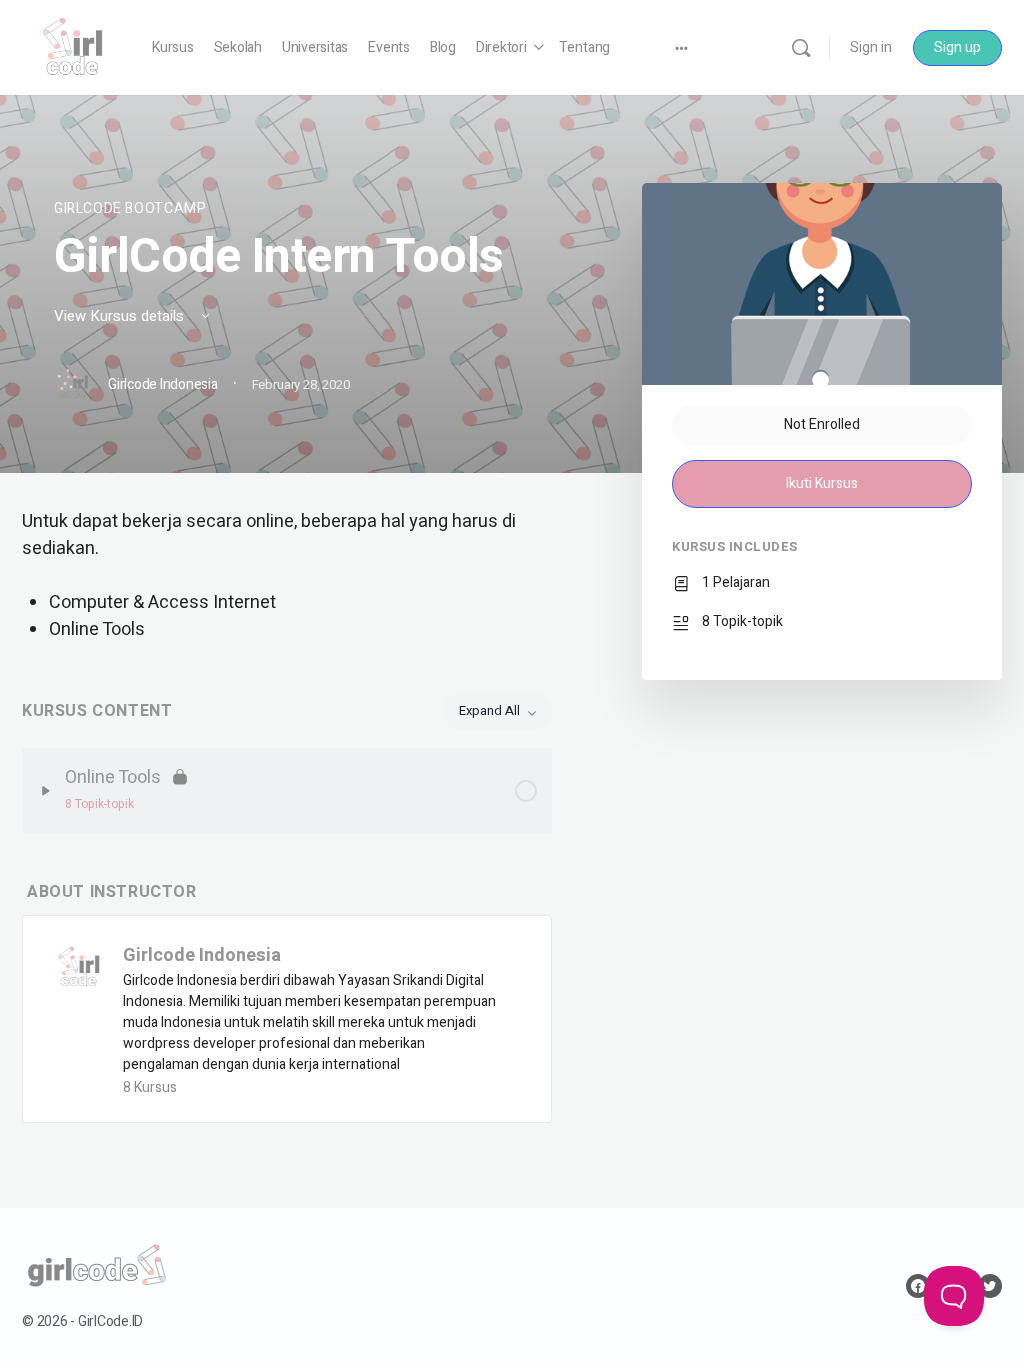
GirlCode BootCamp (130, 208)
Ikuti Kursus (822, 483)
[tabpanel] (287, 575)
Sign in (871, 47)
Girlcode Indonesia (202, 955)
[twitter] (990, 1286)
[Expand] (46, 791)
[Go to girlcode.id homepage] (72, 46)
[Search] (801, 48)
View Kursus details (121, 316)
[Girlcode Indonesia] (79, 966)
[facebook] (918, 1286)
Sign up (957, 47)
